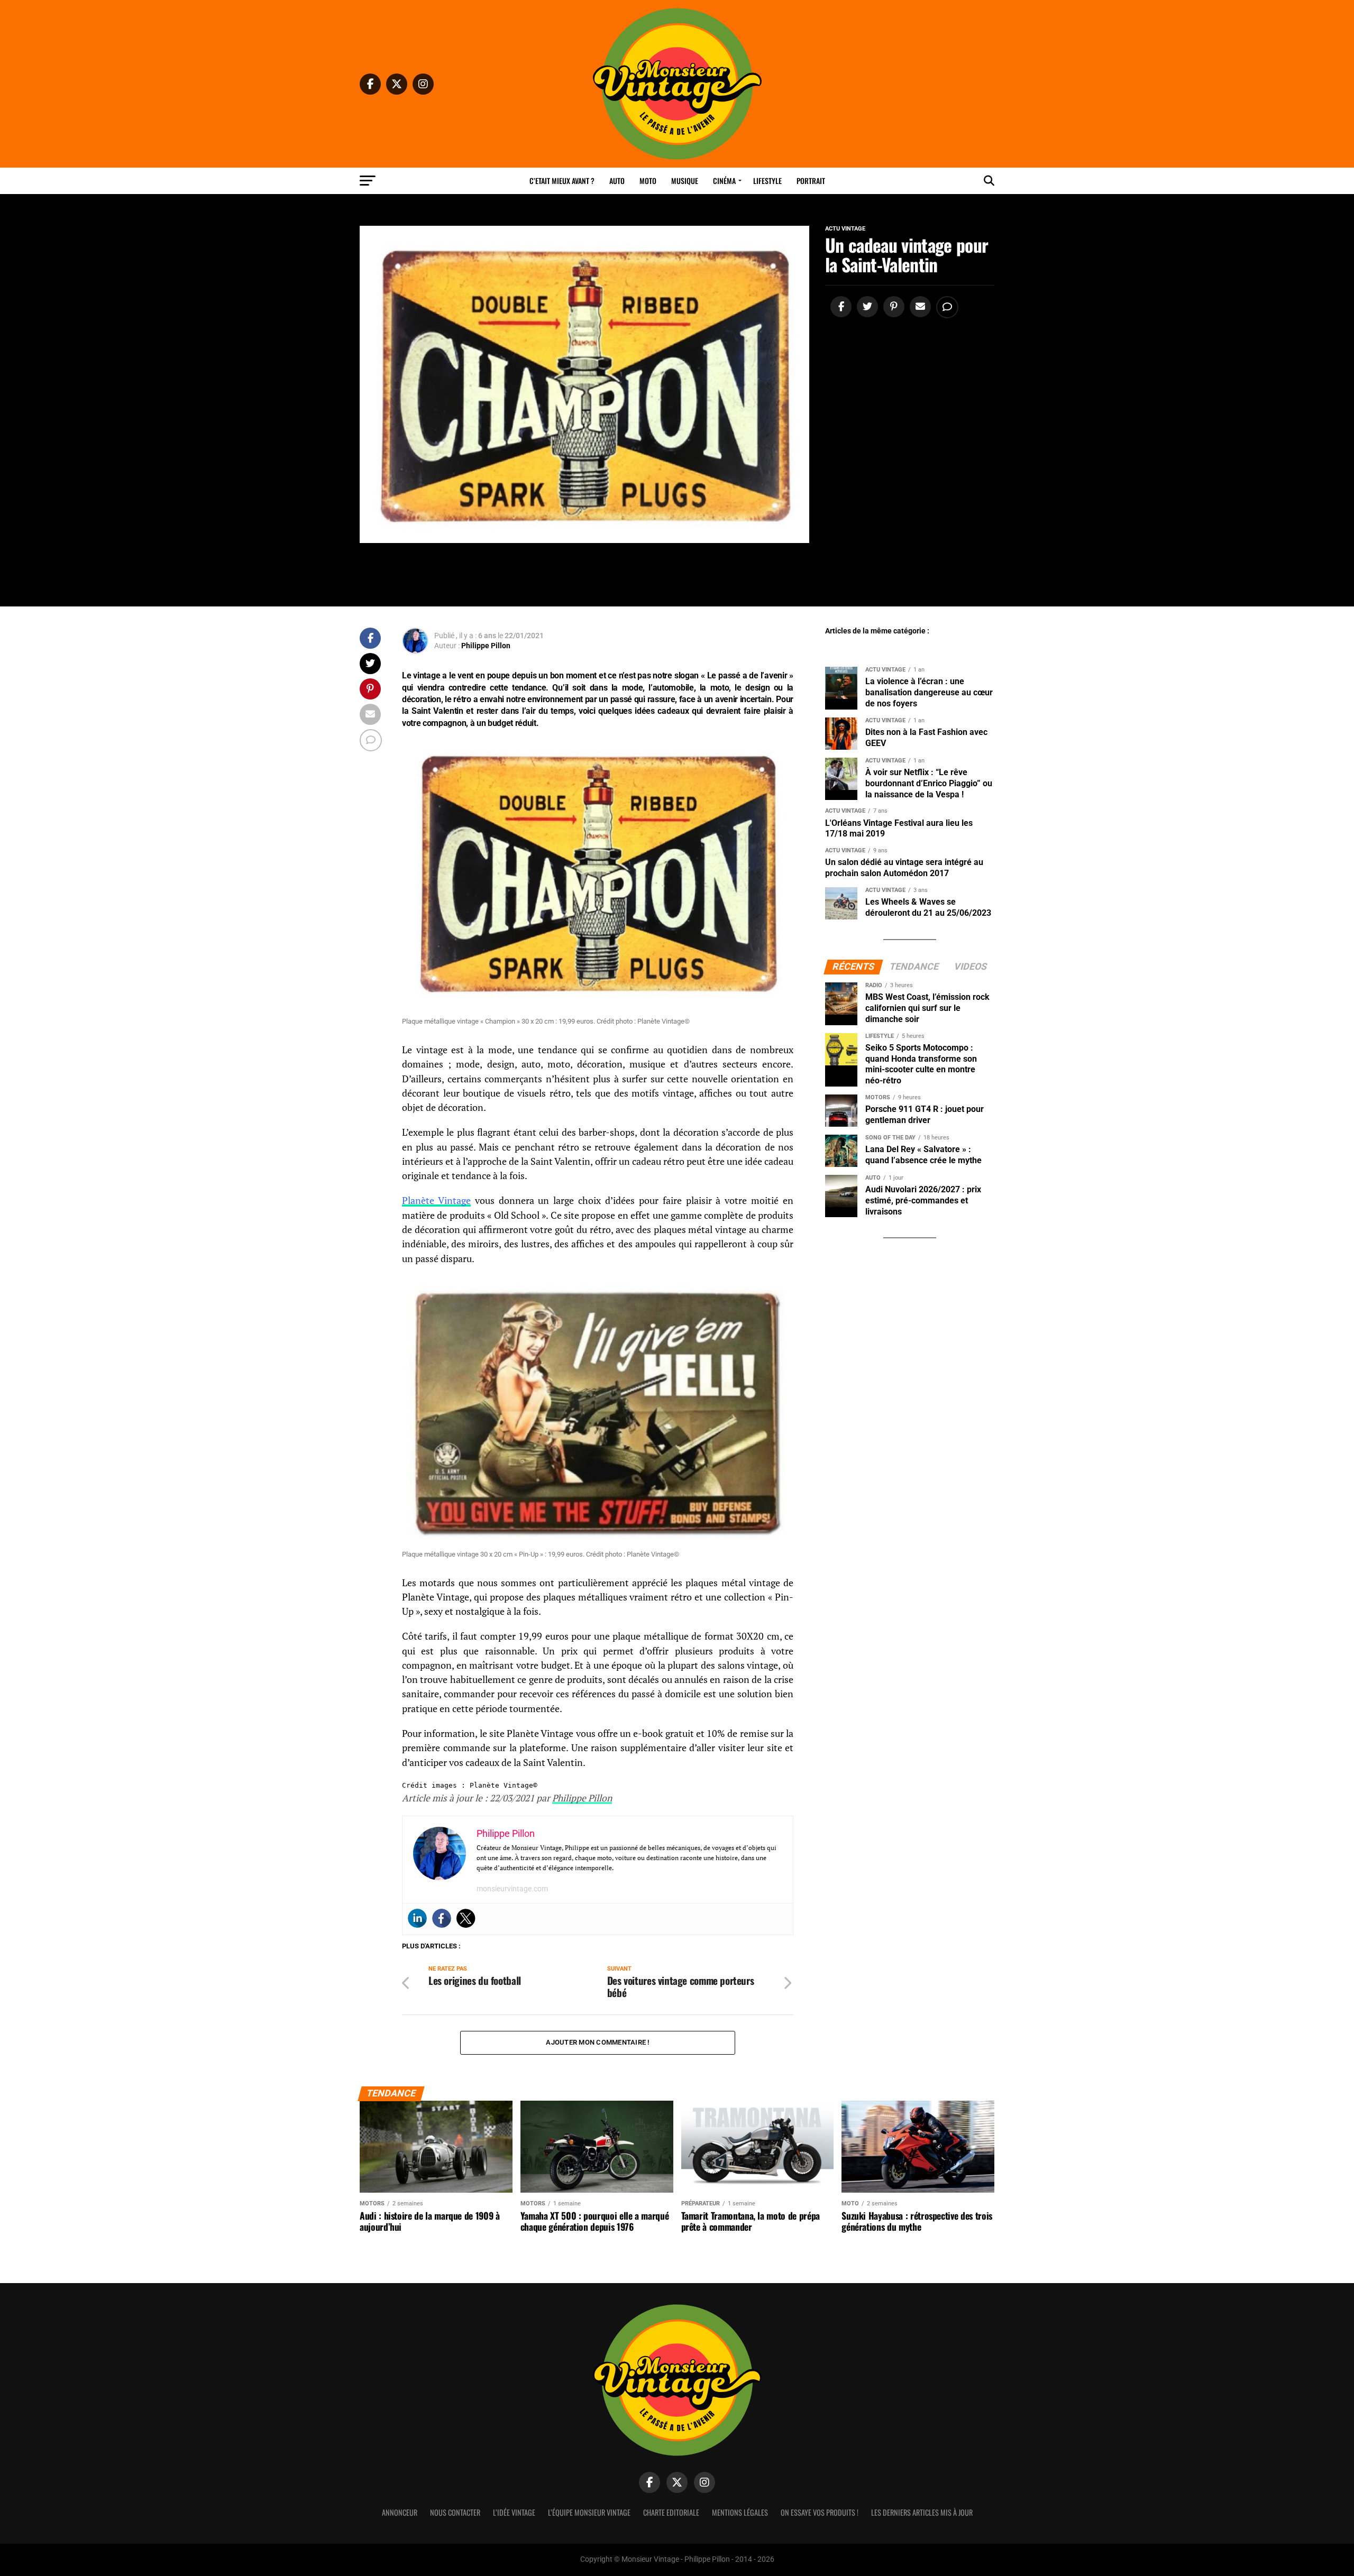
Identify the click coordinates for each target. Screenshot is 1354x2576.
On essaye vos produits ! (820, 2512)
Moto (648, 181)
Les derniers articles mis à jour (922, 2512)
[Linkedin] (417, 1918)
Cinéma (724, 181)
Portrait (811, 181)
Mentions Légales (740, 2512)
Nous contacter (455, 2512)
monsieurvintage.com (512, 1889)
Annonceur (400, 2512)
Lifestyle (767, 181)
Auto (617, 181)
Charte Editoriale (671, 2512)
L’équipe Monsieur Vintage (589, 2512)
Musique (685, 181)
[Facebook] (442, 1918)
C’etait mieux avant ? (562, 181)
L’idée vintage (514, 2512)
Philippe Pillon (486, 646)
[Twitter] (466, 1918)
